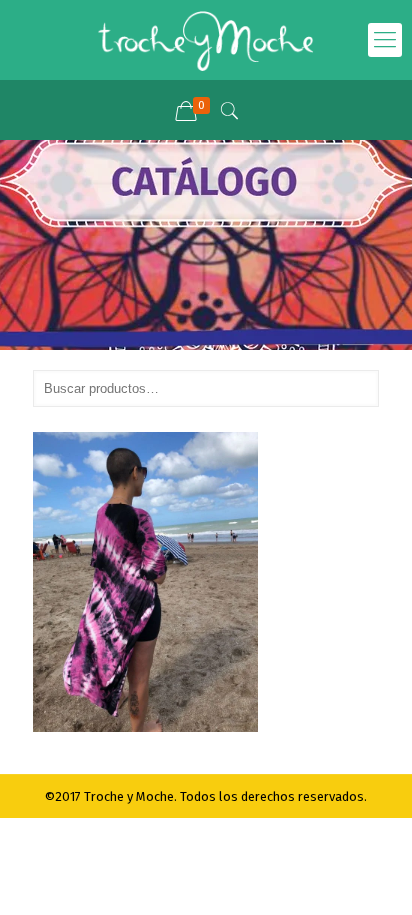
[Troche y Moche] (206, 40)
